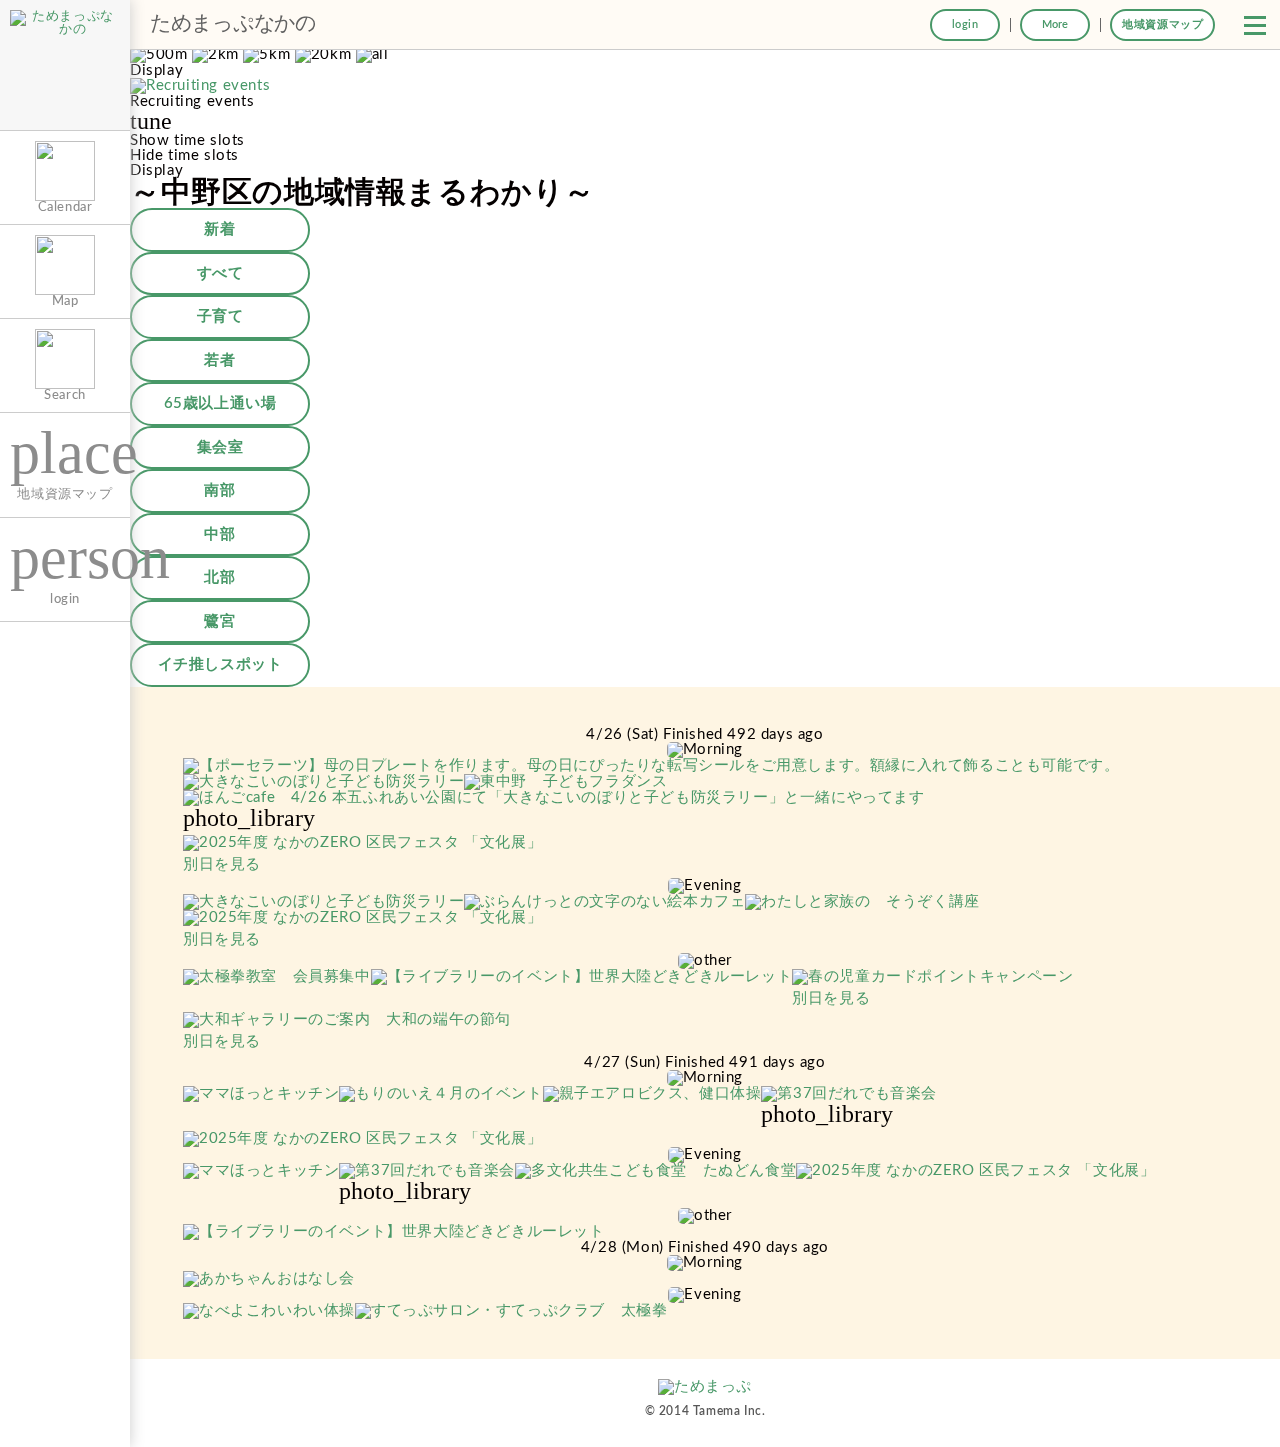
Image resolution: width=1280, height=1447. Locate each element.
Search (65, 395)
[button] (1255, 25)
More (1055, 24)
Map (65, 301)
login (965, 24)
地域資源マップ (1162, 24)
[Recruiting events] (200, 86)
